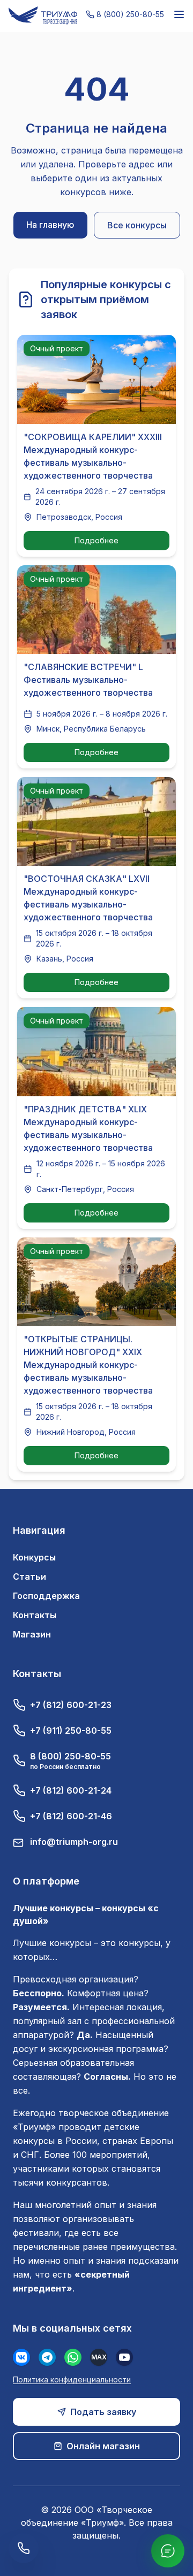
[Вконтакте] (21, 2357)
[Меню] (179, 14)
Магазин (32, 1634)
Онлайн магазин (103, 2446)
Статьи (29, 1577)
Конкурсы (34, 1557)
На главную (50, 225)
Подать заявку (103, 2412)
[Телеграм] (47, 2357)
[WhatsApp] (73, 2357)
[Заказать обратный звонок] (24, 2548)
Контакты (35, 1615)
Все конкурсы (137, 225)
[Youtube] (124, 2357)
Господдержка (46, 1596)
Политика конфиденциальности (72, 2379)
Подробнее (96, 540)
